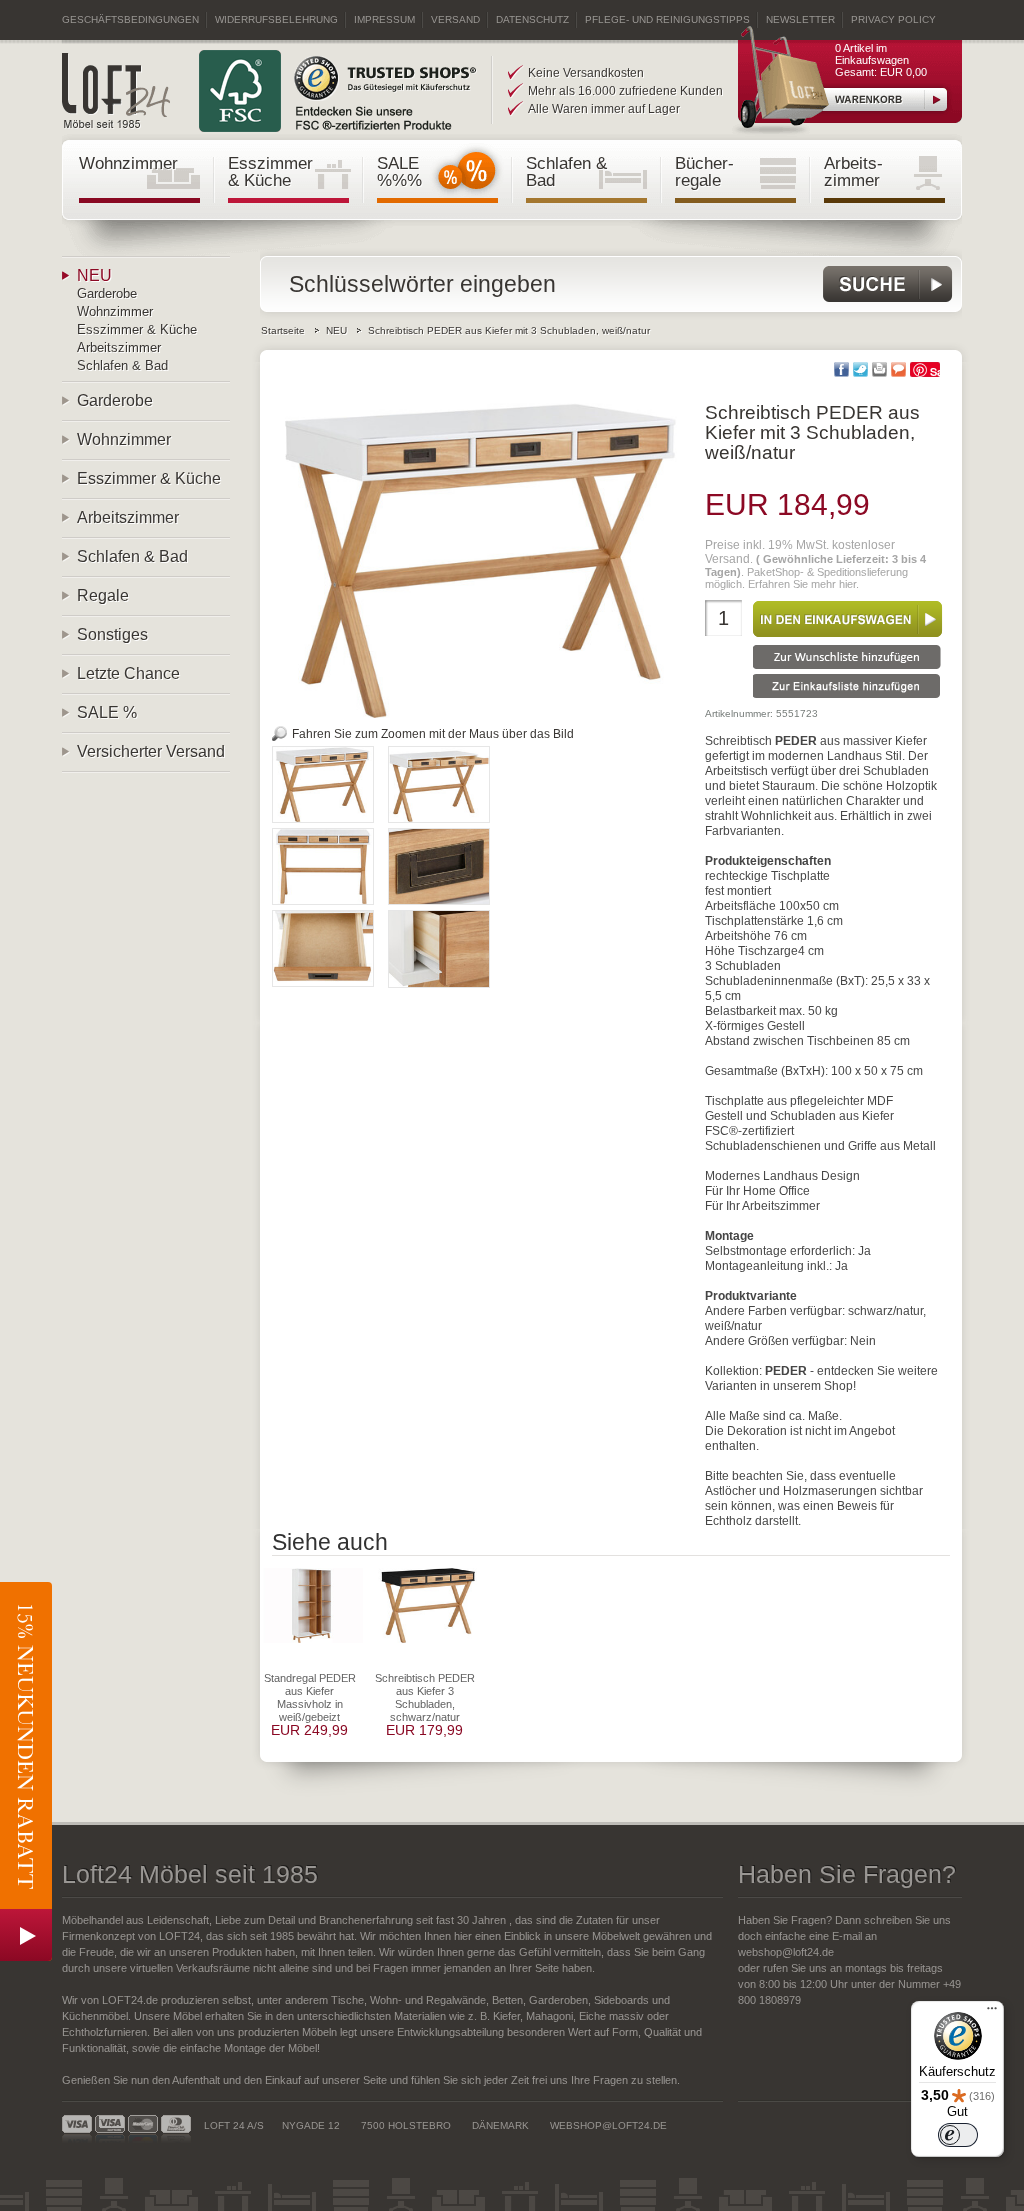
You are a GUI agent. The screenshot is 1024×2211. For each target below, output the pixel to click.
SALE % (107, 712)
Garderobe (107, 293)
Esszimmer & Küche (270, 171)
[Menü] (992, 2013)
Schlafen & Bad (566, 171)
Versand (455, 19)
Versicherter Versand (151, 751)
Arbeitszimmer (119, 347)
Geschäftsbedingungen (130, 19)
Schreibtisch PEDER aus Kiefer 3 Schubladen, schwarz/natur (425, 1697)
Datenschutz (532, 19)
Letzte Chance (128, 673)
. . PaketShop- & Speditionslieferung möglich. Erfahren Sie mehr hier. (815, 564)
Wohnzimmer (128, 163)
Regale (103, 595)
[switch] (958, 2135)
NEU (94, 275)
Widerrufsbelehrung (276, 19)
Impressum (384, 19)
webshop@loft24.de (786, 1952)
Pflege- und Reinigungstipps (667, 19)
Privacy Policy (893, 19)
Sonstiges (112, 634)
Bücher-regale (704, 171)
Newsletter (800, 19)
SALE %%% (399, 171)
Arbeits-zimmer (853, 171)
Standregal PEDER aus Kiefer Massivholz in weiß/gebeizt (310, 1697)
